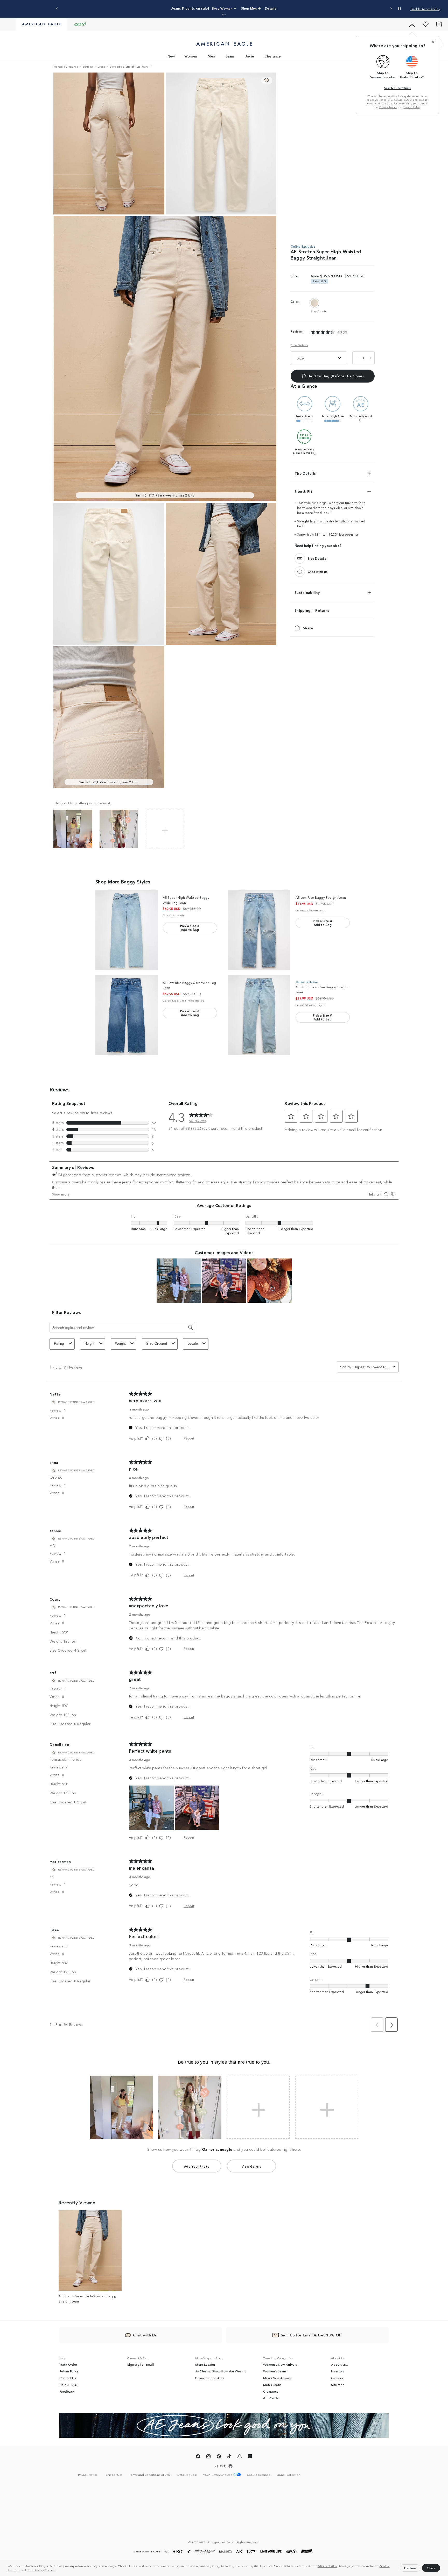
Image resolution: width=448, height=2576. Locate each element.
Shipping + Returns (312, 610)
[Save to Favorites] (267, 81)
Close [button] (431, 2568)
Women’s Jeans (275, 2371)
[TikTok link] (229, 2457)
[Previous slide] (57, 9)
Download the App (210, 2378)
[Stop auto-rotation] (400, 9)
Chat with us (318, 571)
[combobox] (372, 1367)
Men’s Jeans (272, 2385)
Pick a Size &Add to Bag (190, 927)
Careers (337, 2378)
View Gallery (251, 2166)
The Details (305, 473)
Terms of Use (411, 107)
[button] (58, 2571)
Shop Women (235, 8)
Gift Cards (271, 2398)
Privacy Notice (327, 2566)
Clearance (272, 56)
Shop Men (257, 8)
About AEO (340, 2364)
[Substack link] (250, 2457)
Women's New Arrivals (280, 2364)
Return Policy (69, 2371)
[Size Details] (300, 558)
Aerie (250, 56)
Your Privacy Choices (41, 2570)
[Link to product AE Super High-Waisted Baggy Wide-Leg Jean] (127, 930)
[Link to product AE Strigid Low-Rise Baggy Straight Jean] (259, 1015)
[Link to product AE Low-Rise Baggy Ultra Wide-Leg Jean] (127, 1015)
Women (191, 56)
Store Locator (205, 2364)
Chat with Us (145, 2335)
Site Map (338, 2385)
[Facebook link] (198, 2457)
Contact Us (68, 2378)
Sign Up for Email (141, 2364)
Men (211, 56)
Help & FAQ (68, 2385)
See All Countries (397, 88)
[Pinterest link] (219, 2457)
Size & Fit (303, 491)
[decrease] (357, 358)
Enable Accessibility (425, 9)
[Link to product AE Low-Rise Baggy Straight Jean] (259, 930)
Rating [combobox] (59, 1344)
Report (189, 1438)
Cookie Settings (259, 2475)
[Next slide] (391, 9)
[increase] (370, 358)
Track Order (68, 2364)
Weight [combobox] (121, 1344)
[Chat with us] (300, 571)
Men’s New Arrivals (277, 2378)
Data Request (187, 2474)
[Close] (433, 42)
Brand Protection (288, 2474)
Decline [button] (410, 2568)
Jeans (230, 56)
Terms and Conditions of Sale (150, 2474)
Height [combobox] (90, 1344)
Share (308, 628)
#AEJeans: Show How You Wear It (220, 2371)
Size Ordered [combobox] (157, 1344)
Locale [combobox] (193, 1344)
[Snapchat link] (240, 2457)
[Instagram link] (208, 2457)
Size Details (299, 345)
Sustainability (307, 592)
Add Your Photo (197, 2166)
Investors (338, 2371)
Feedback (67, 2391)
